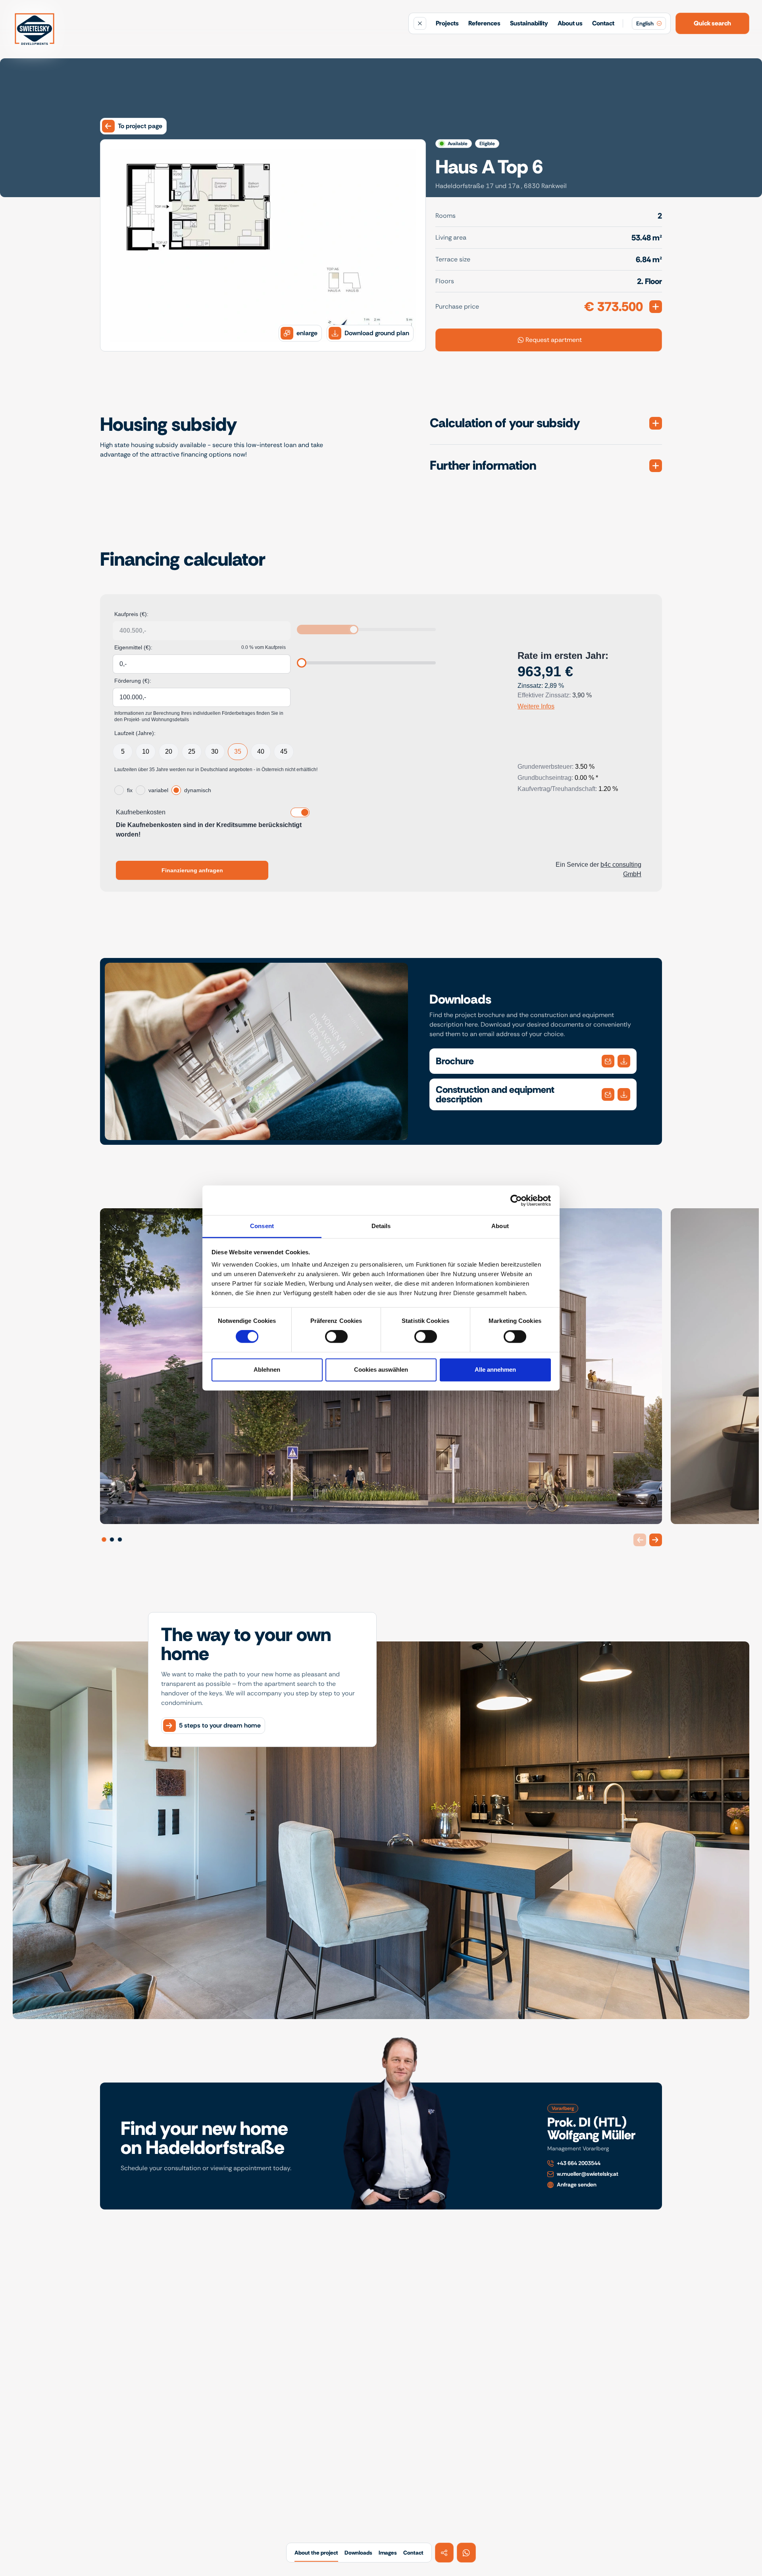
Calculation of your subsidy (505, 423)
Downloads (358, 2553)
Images (388, 2553)
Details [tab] (381, 1226)
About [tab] (500, 1226)
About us (570, 23)
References (484, 23)
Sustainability (529, 23)
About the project (316, 2553)
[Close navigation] (420, 23)
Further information (483, 465)
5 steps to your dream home (220, 1725)
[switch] (336, 1337)
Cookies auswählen (381, 1370)
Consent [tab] (262, 1226)
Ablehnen (267, 1370)
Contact (603, 23)
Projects (447, 23)
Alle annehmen (495, 1370)
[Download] (608, 1061)
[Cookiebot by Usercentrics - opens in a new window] (516, 1200)
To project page (140, 126)
